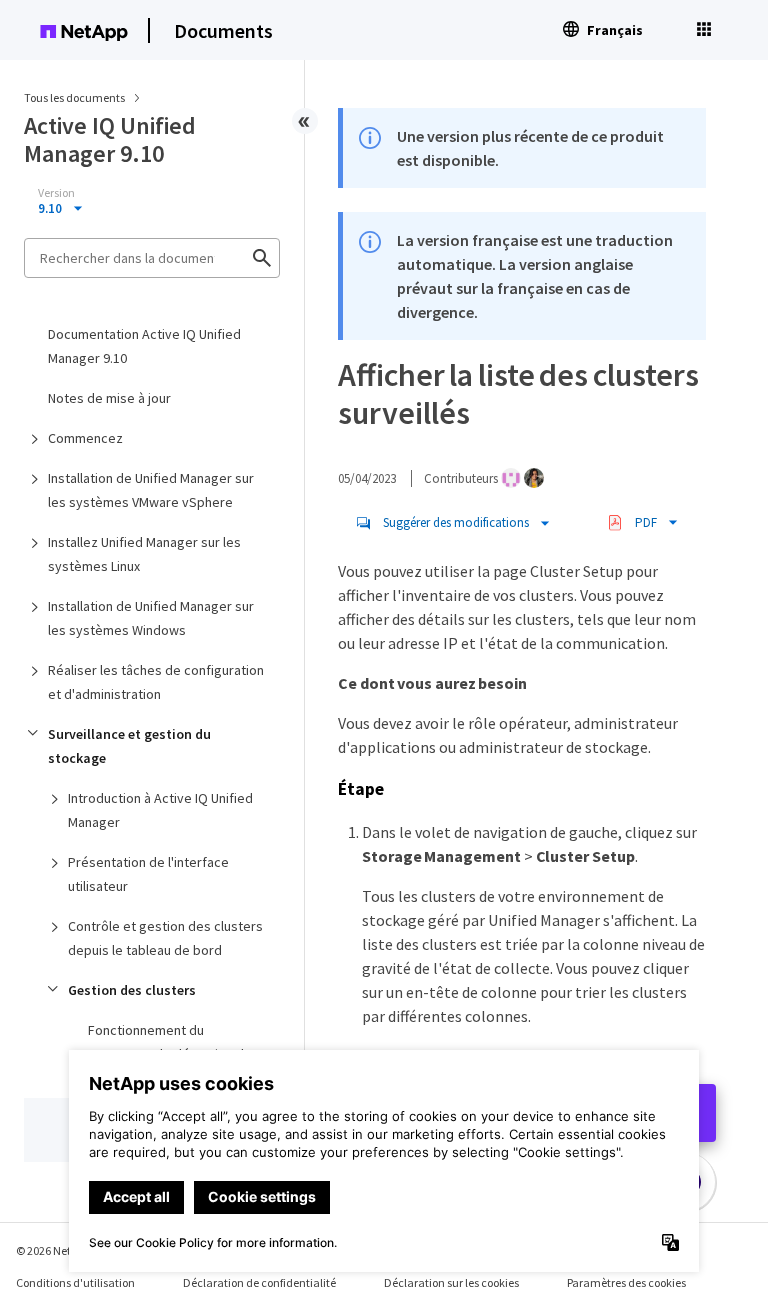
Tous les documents (74, 97)
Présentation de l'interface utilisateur (148, 874)
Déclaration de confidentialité (259, 1282)
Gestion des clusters (132, 990)
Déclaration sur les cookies (451, 1282)
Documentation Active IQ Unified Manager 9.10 (144, 346)
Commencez (85, 438)
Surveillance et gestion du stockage (129, 746)
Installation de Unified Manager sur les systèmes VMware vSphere (151, 490)
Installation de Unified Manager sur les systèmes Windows (151, 618)
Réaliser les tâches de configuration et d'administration (156, 682)
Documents (223, 30)
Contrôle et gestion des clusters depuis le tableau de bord (165, 938)
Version (56, 193)
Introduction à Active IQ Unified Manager (160, 810)
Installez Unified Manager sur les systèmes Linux (144, 554)
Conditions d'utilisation (75, 1282)
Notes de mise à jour (109, 398)
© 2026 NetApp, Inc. (65, 1250)
